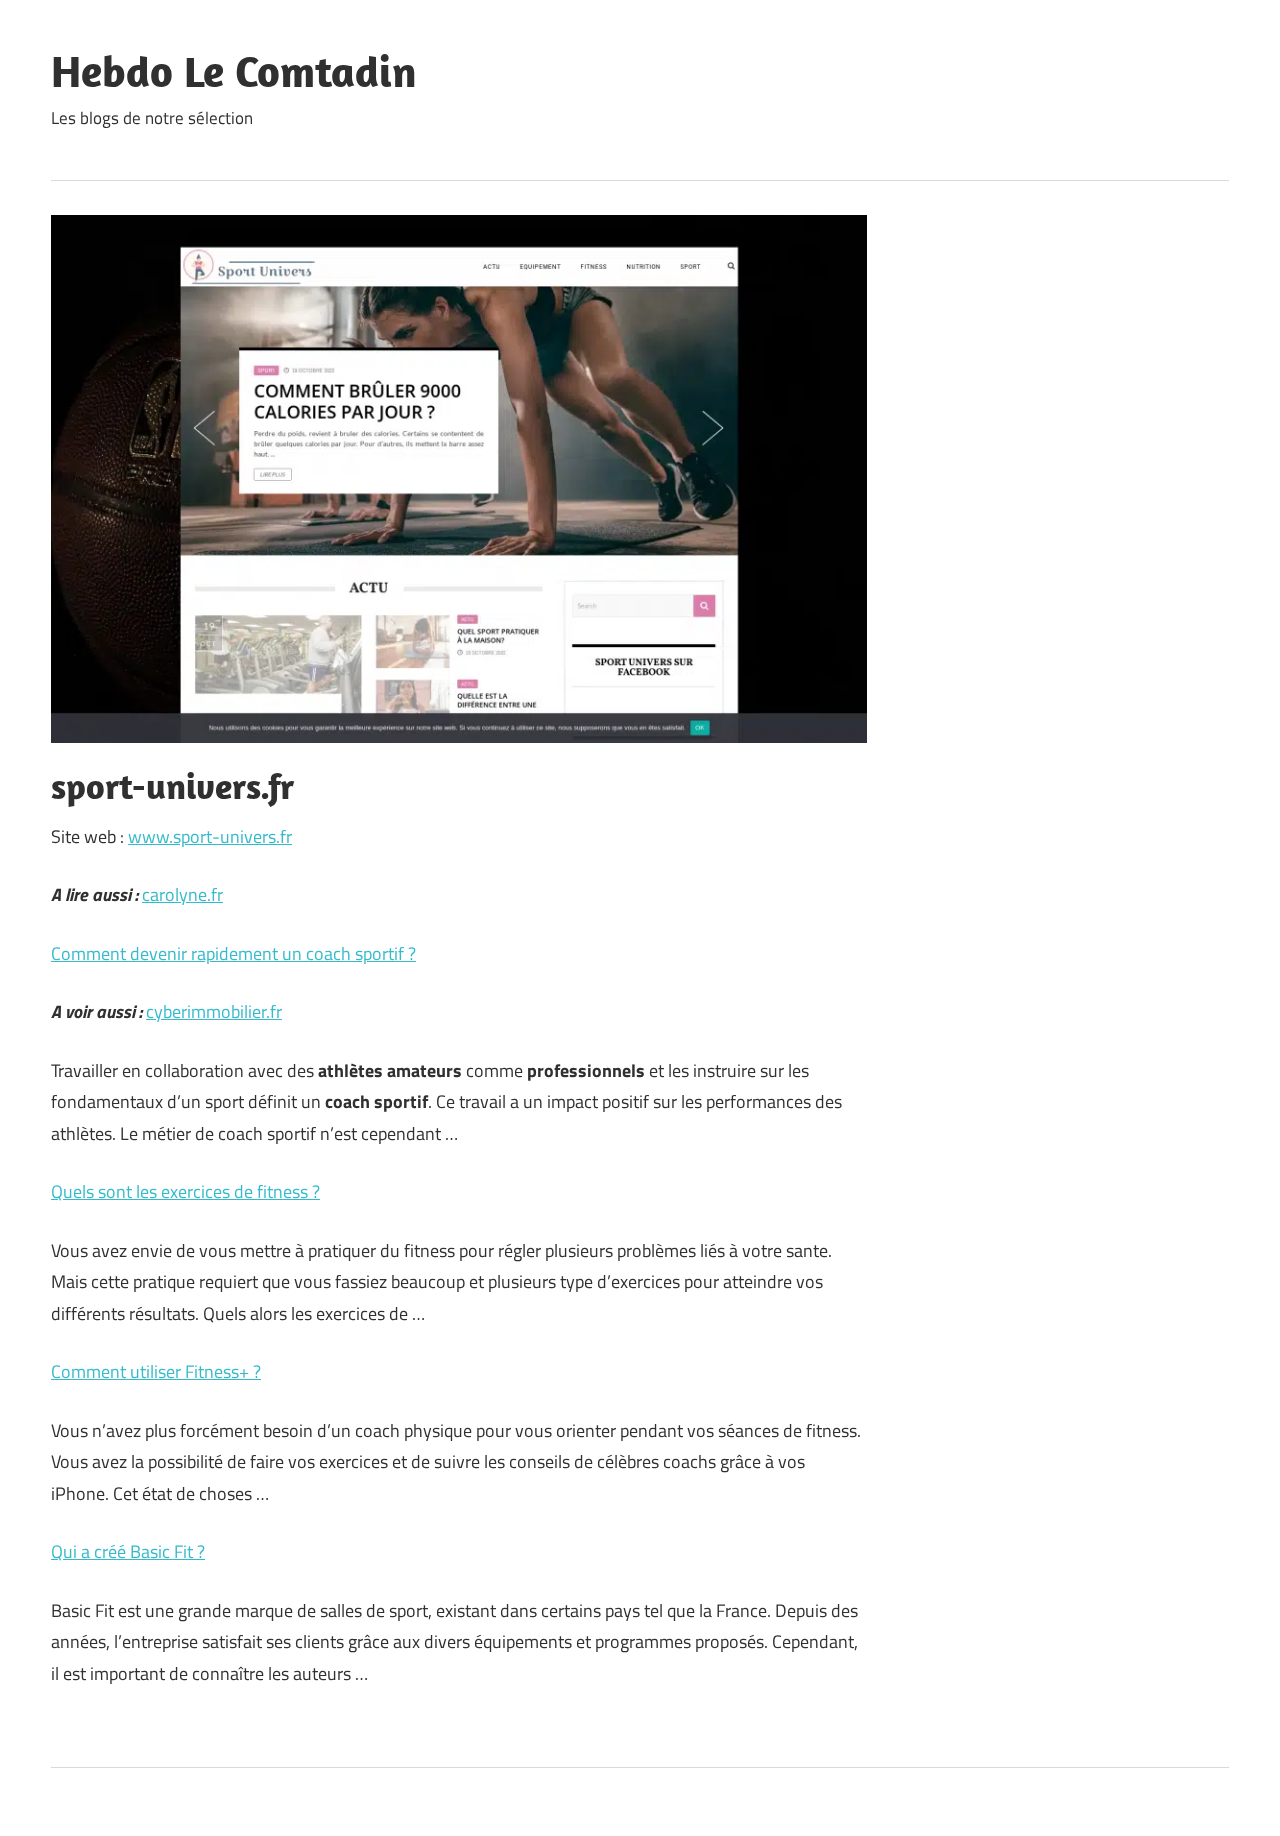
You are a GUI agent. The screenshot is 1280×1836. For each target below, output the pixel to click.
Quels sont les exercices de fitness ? (185, 1191)
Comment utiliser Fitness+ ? (156, 1371)
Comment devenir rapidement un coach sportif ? (233, 953)
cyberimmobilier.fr (214, 1011)
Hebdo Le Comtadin (234, 71)
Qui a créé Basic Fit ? (128, 1551)
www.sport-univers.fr (210, 836)
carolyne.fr (182, 894)
